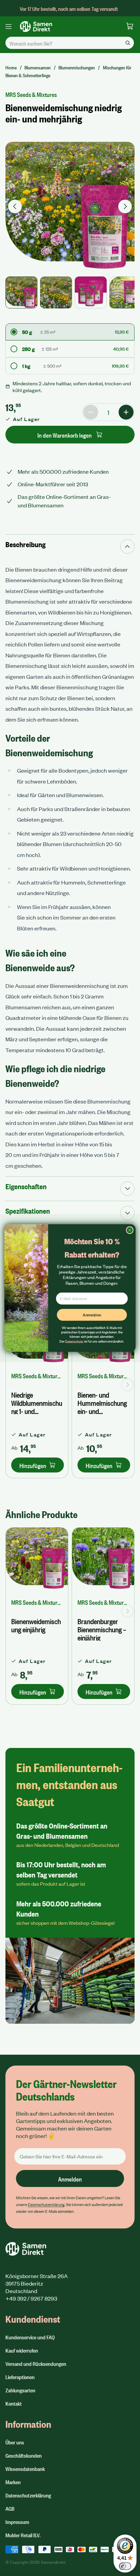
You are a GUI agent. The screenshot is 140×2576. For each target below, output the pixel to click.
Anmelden (92, 1315)
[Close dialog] (130, 1230)
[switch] (125, 2566)
